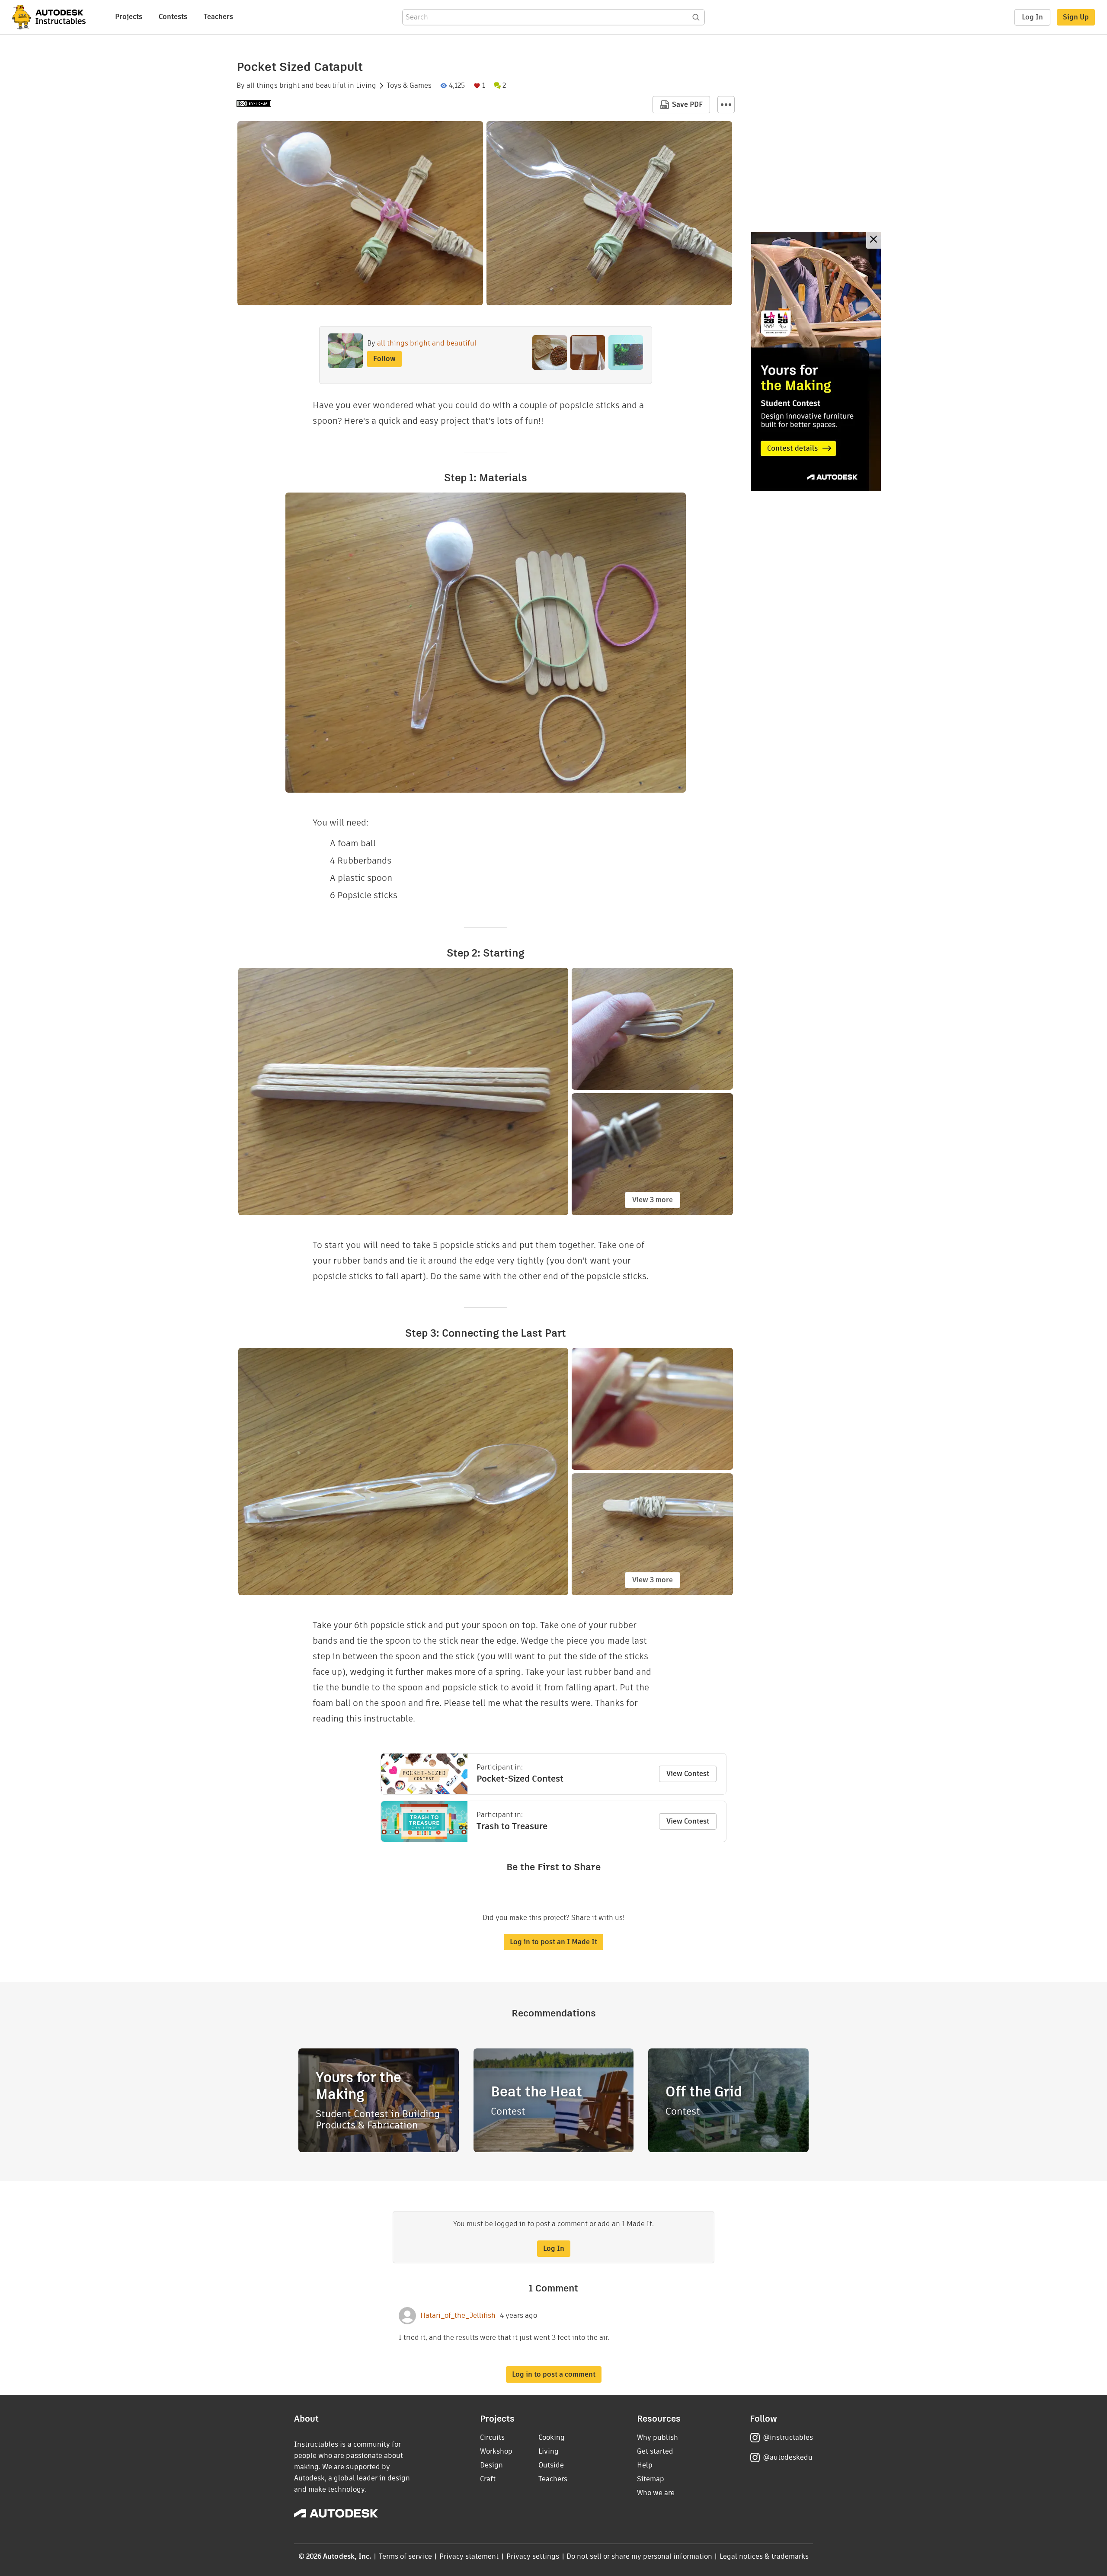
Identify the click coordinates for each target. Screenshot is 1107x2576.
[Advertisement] (816, 362)
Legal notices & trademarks (764, 2556)
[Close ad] (873, 240)
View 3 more (653, 1200)
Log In (1032, 17)
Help (645, 2465)
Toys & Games (409, 86)
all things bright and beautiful (296, 86)
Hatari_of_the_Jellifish (458, 2316)
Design (491, 2465)
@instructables (788, 2437)
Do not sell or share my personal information (639, 2556)
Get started (655, 2451)
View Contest (688, 1774)
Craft (488, 2479)
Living (366, 86)
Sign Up (1076, 17)
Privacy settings (533, 2556)
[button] (726, 105)
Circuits (492, 2437)
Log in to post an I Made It (553, 1942)
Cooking (552, 2437)
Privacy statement (469, 2556)
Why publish (657, 2437)
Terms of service (405, 2556)
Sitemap (651, 2479)
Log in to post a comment (554, 2374)
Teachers (218, 17)
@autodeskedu (788, 2457)
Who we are (656, 2493)
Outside (551, 2465)
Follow (384, 359)
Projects (129, 17)
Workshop (496, 2451)
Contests (173, 17)
